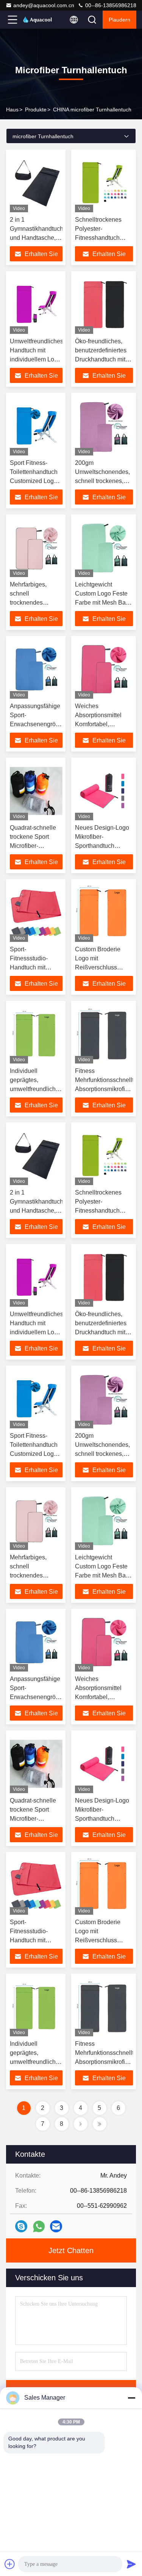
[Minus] (131, 2398)
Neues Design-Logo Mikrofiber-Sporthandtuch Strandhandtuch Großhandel (102, 846)
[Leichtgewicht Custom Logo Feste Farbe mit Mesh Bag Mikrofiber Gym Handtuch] (104, 548)
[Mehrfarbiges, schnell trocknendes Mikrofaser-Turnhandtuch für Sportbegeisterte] (36, 548)
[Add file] (10, 2564)
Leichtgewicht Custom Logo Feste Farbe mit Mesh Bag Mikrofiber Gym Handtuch (102, 603)
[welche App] (39, 2226)
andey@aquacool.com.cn (44, 5)
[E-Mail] (56, 2226)
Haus (12, 110)
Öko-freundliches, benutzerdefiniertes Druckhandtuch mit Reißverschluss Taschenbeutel (101, 359)
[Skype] (21, 2226)
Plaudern (119, 20)
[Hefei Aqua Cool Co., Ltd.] (37, 20)
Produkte (36, 110)
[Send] (131, 2564)
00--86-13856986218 (110, 5)
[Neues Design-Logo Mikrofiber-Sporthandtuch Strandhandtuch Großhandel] (104, 791)
